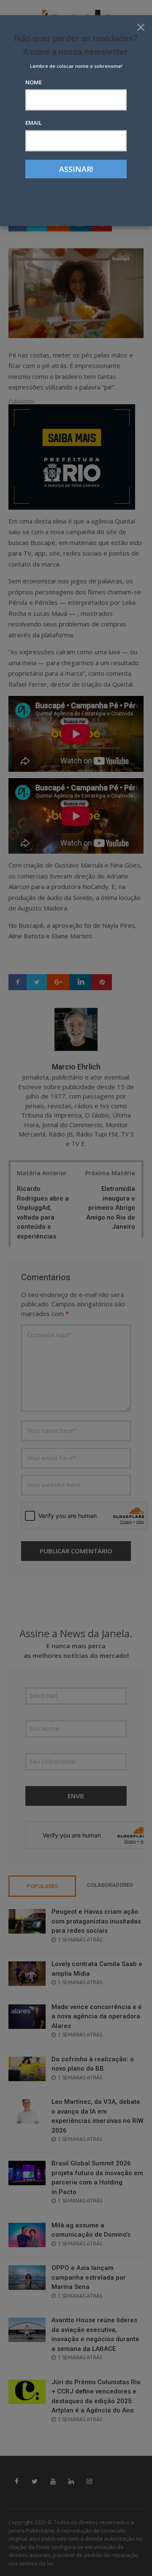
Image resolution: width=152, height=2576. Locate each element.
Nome (34, 82)
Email (34, 123)
